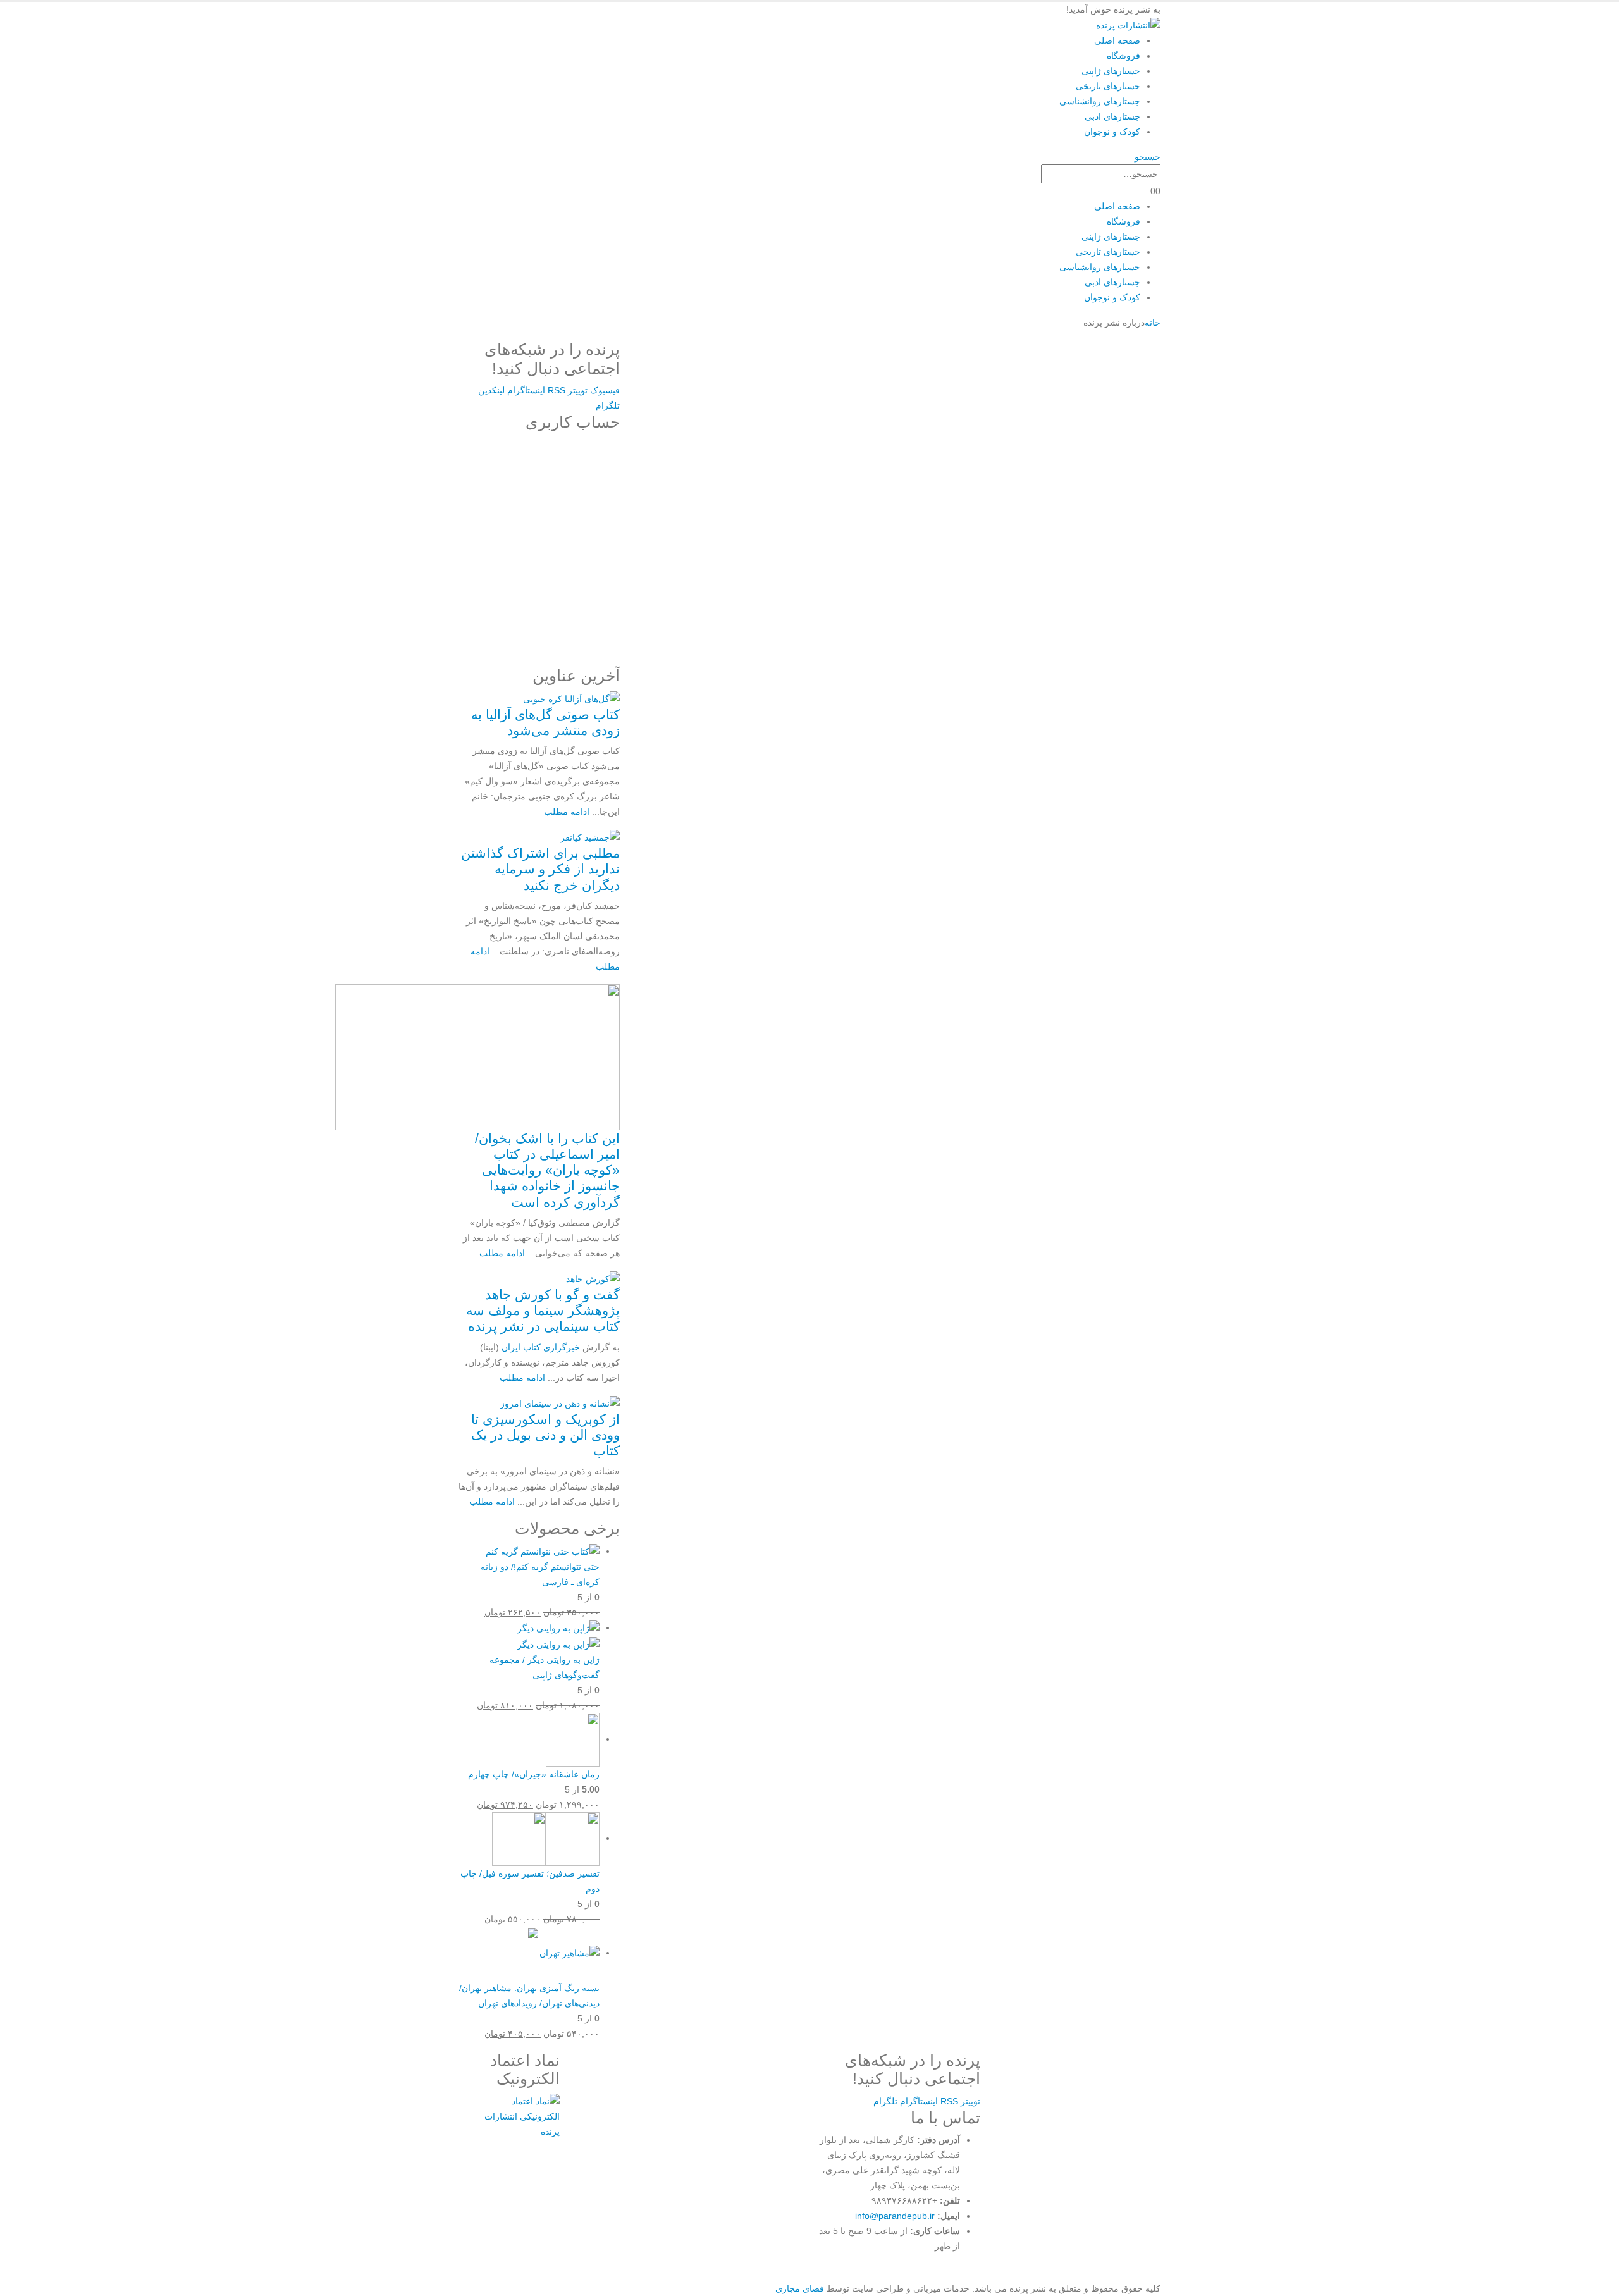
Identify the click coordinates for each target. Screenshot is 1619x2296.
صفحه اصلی (1117, 40)
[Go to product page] (529, 1551)
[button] (1148, 157)
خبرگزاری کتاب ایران (541, 1347)
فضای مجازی (800, 2288)
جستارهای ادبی (1112, 116)
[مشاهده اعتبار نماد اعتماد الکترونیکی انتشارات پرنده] (520, 2115)
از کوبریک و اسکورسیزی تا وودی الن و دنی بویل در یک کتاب (545, 1435)
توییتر (578, 390)
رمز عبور (602, 510)
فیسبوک (605, 390)
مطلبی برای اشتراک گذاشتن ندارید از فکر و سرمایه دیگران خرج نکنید (540, 869)
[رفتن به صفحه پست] (571, 698)
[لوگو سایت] (1128, 25)
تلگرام (608, 405)
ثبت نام (497, 603)
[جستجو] (1034, 175)
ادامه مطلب (567, 812)
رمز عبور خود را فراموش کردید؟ (539, 640)
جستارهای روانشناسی (1100, 101)
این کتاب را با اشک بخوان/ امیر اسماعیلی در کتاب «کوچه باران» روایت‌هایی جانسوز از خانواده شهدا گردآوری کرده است (547, 1170)
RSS (557, 390)
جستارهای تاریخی (1108, 86)
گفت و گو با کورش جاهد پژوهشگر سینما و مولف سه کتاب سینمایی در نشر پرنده (543, 1310)
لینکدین (491, 390)
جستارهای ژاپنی (1111, 71)
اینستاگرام (526, 390)
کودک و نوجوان (1112, 132)
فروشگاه (1123, 56)
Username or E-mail (576, 454)
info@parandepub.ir (895, 2216)
